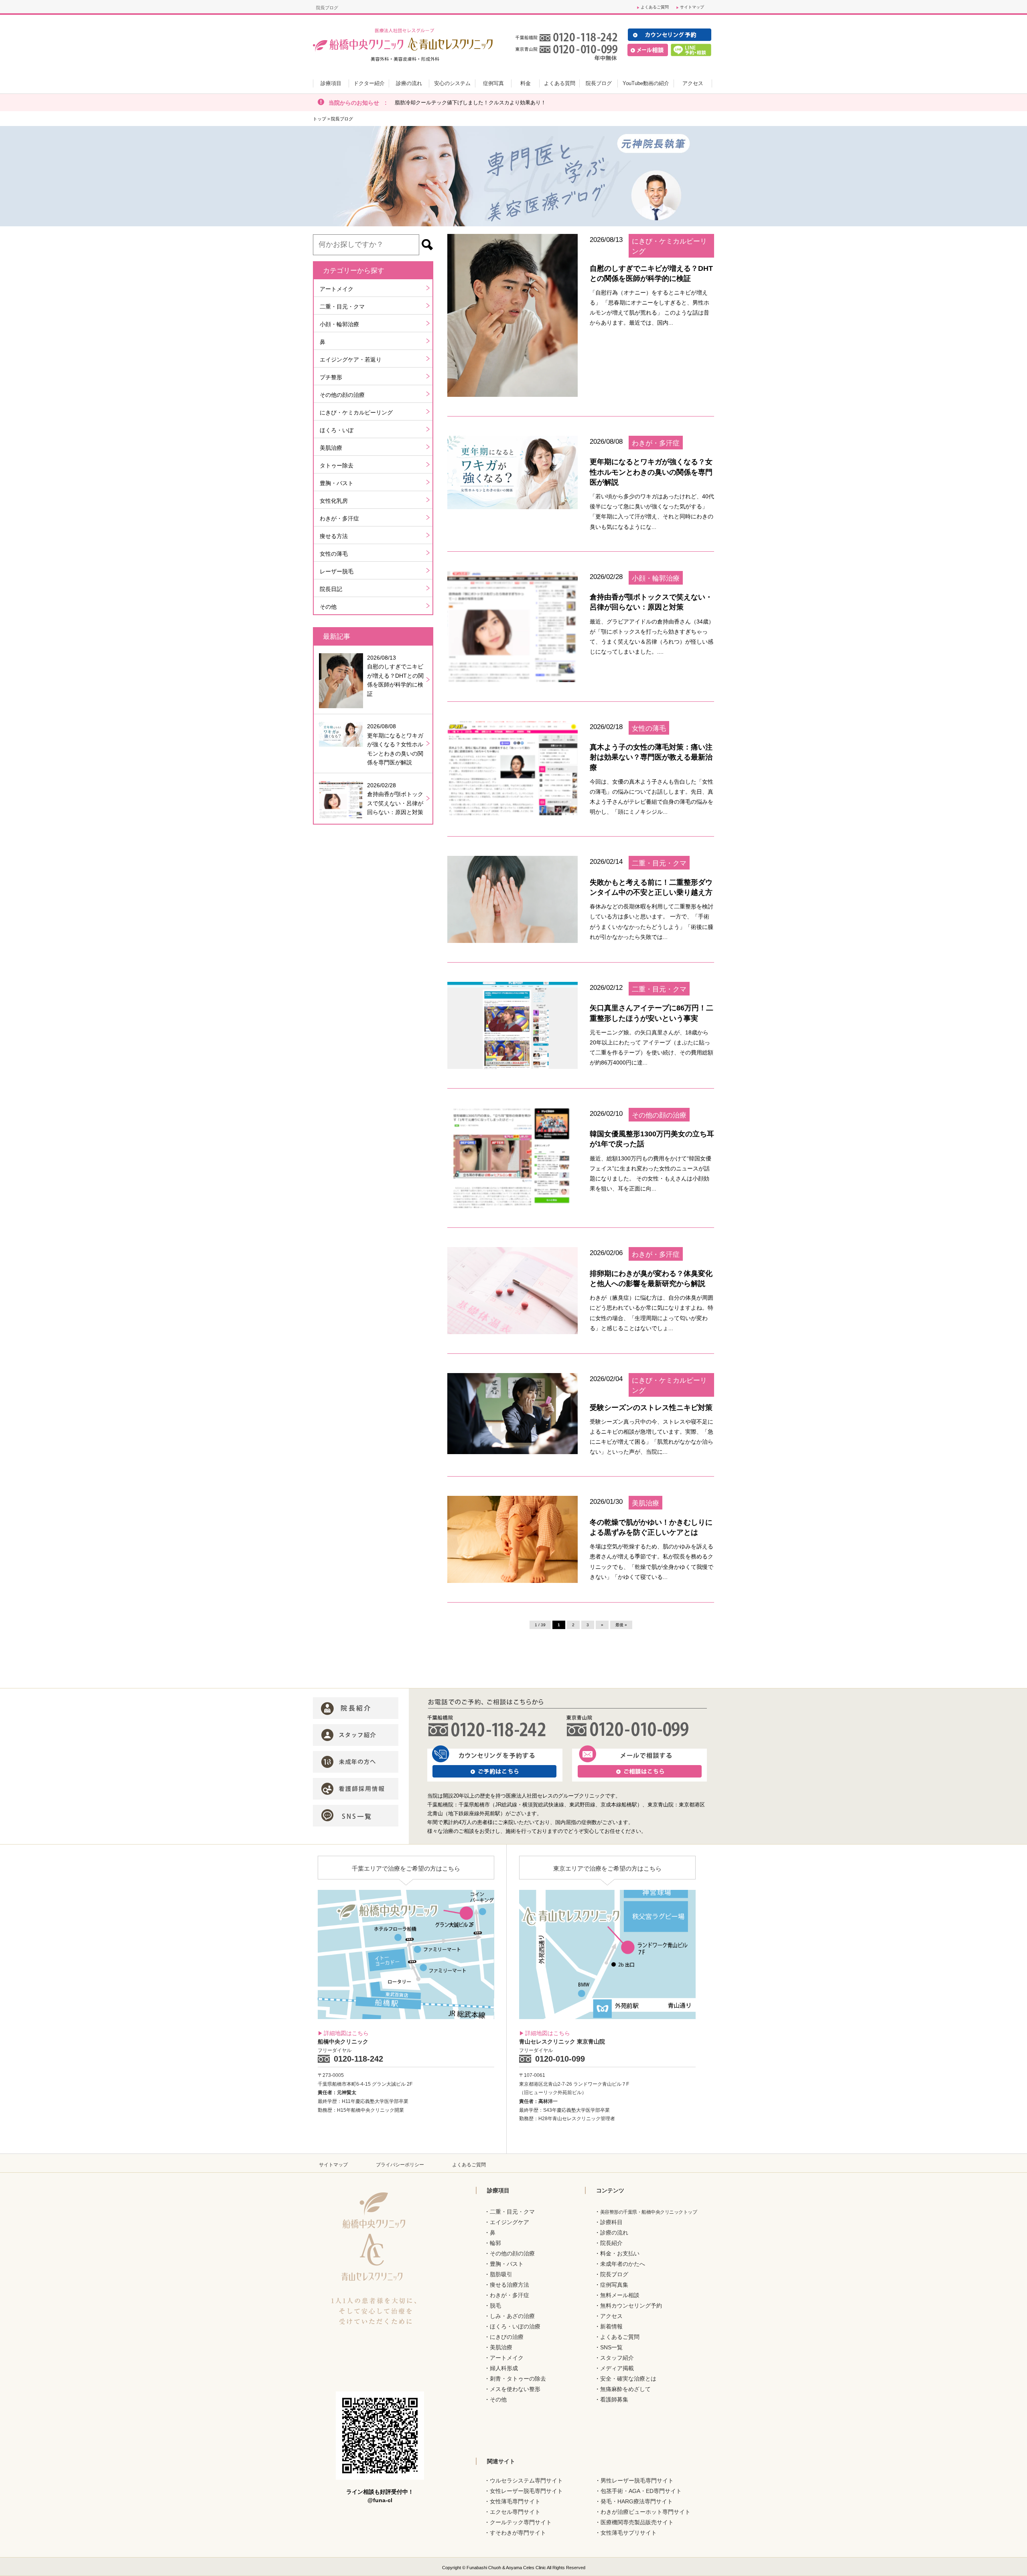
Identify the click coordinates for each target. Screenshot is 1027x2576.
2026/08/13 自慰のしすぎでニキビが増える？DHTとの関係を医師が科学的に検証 (395, 676)
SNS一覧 (611, 2347)
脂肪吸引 (501, 2274)
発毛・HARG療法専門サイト (637, 2501)
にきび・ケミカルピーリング (356, 412)
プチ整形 (331, 377)
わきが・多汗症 (339, 518)
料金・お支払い (620, 2253)
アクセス (611, 2316)
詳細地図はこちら (346, 2033)
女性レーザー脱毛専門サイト (526, 2491)
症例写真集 (614, 2285)
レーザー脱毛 (337, 571)
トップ (320, 119)
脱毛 (495, 2306)
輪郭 (495, 2243)
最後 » (621, 1625)
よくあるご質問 (655, 7)
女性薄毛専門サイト (515, 2501)
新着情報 (611, 2326)
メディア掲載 (617, 2368)
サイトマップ (692, 7)
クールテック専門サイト (521, 2522)
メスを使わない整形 (515, 2389)
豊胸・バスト (337, 483)
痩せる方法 (334, 536)
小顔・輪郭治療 (339, 324)
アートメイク (337, 289)
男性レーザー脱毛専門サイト (637, 2481)
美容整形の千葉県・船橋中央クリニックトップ (649, 2212)
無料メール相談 (620, 2295)
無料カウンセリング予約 (631, 2306)
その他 (328, 607)
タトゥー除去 (337, 465)
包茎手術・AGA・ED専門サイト (641, 2491)
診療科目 (611, 2222)
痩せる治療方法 (509, 2285)
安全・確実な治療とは (628, 2379)
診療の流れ (614, 2233)
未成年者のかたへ (623, 2264)
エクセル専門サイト (515, 2512)
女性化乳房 (334, 501)
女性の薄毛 (334, 554)
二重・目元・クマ (342, 307)
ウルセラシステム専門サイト (526, 2481)
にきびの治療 (507, 2337)
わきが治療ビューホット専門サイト (645, 2512)
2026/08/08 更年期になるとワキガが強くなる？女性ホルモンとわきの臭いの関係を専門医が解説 (395, 744)
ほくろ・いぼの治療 (515, 2326)
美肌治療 (331, 448)
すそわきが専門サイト (518, 2533)
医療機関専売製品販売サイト (637, 2522)
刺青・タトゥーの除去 (518, 2379)
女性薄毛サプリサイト (629, 2533)
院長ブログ (614, 2274)
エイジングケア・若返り (351, 360)
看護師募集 (614, 2399)
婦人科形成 (504, 2368)
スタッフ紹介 (617, 2358)
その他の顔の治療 (342, 395)
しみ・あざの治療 (512, 2316)
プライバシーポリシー (400, 2165)
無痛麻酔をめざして (625, 2389)
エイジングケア (509, 2222)
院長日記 (331, 589)
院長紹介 (611, 2243)
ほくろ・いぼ (337, 430)
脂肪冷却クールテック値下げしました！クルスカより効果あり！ (470, 103)
